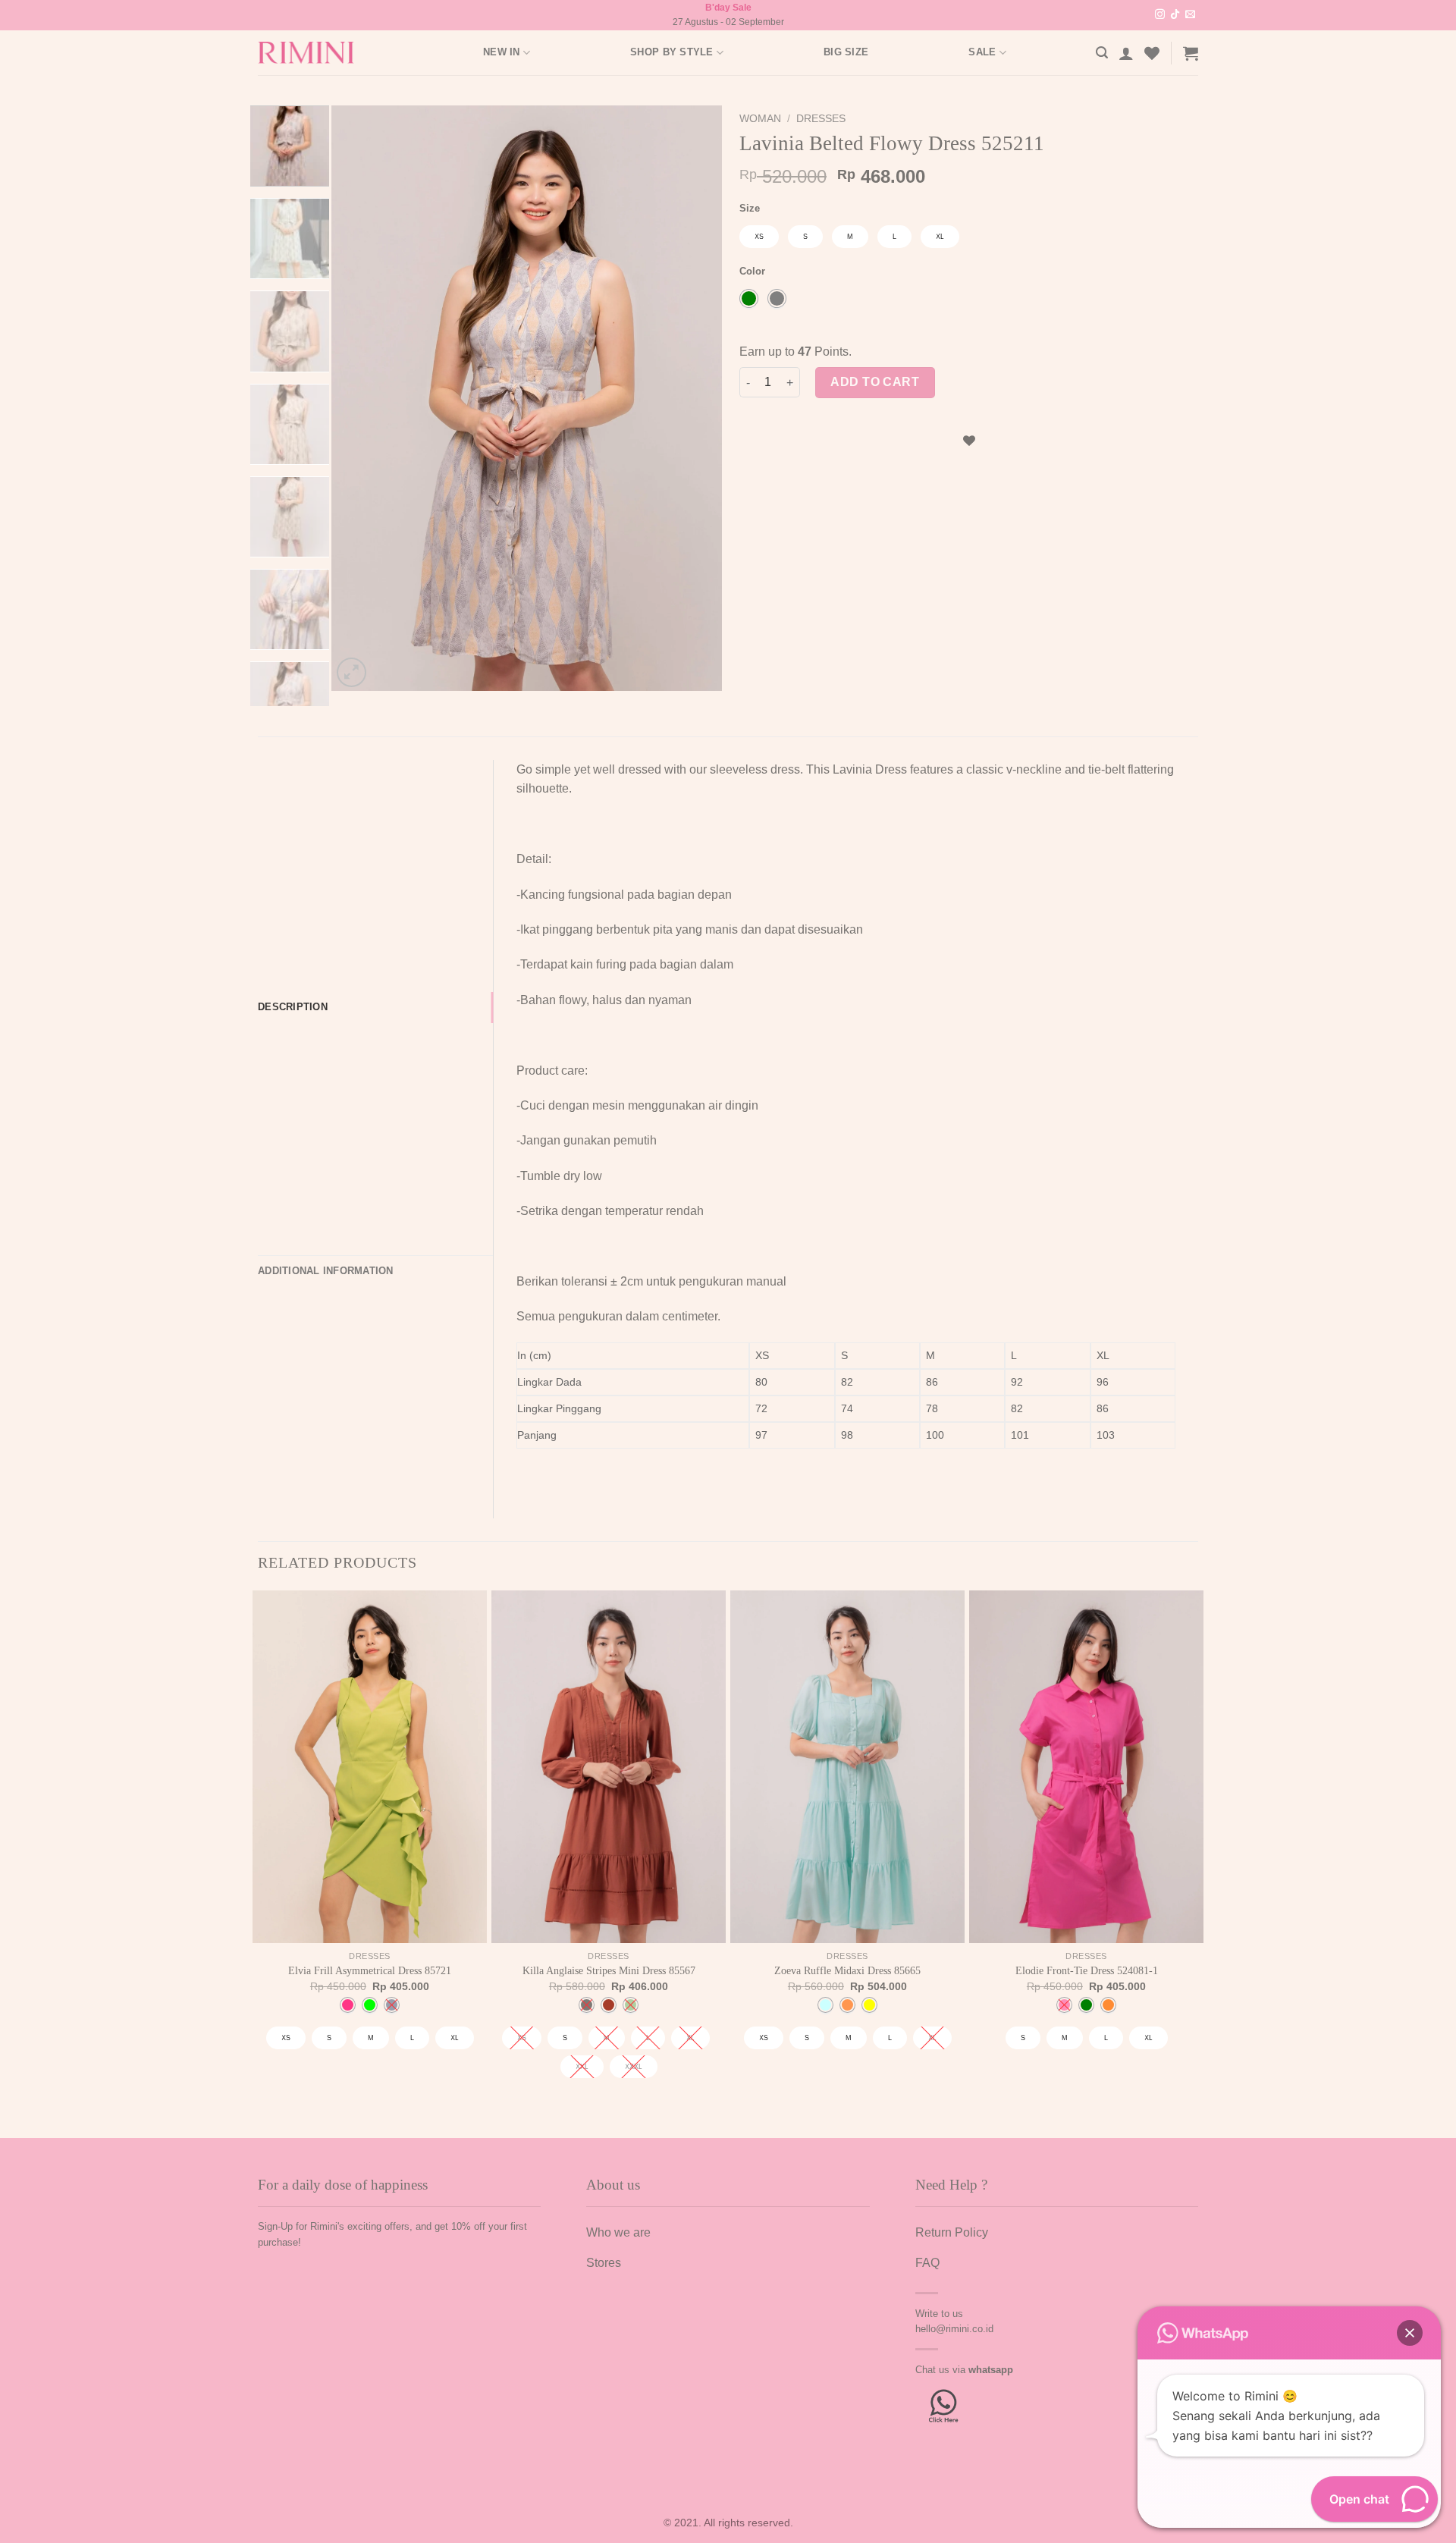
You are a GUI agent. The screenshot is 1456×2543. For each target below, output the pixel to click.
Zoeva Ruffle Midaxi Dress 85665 (847, 1970)
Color (752, 272)
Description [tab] (293, 1007)
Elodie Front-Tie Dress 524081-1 (1087, 1970)
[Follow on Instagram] (1160, 15)
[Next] (695, 398)
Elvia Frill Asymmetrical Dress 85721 (370, 1970)
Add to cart (875, 382)
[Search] (1102, 53)
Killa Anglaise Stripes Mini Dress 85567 (609, 1970)
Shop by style (672, 52)
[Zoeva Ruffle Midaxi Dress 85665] (847, 1766)
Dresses (821, 119)
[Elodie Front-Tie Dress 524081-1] (1086, 1766)
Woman (760, 119)
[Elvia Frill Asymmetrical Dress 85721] (370, 1766)
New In (502, 52)
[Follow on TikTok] (1175, 15)
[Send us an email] (1190, 15)
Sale (982, 52)
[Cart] (1191, 53)
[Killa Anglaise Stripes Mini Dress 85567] (609, 1766)
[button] (1410, 2333)
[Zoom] (351, 672)
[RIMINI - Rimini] (314, 53)
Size (750, 209)
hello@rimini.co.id (954, 2329)
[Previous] (359, 398)
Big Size (846, 52)
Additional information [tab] (326, 1271)
